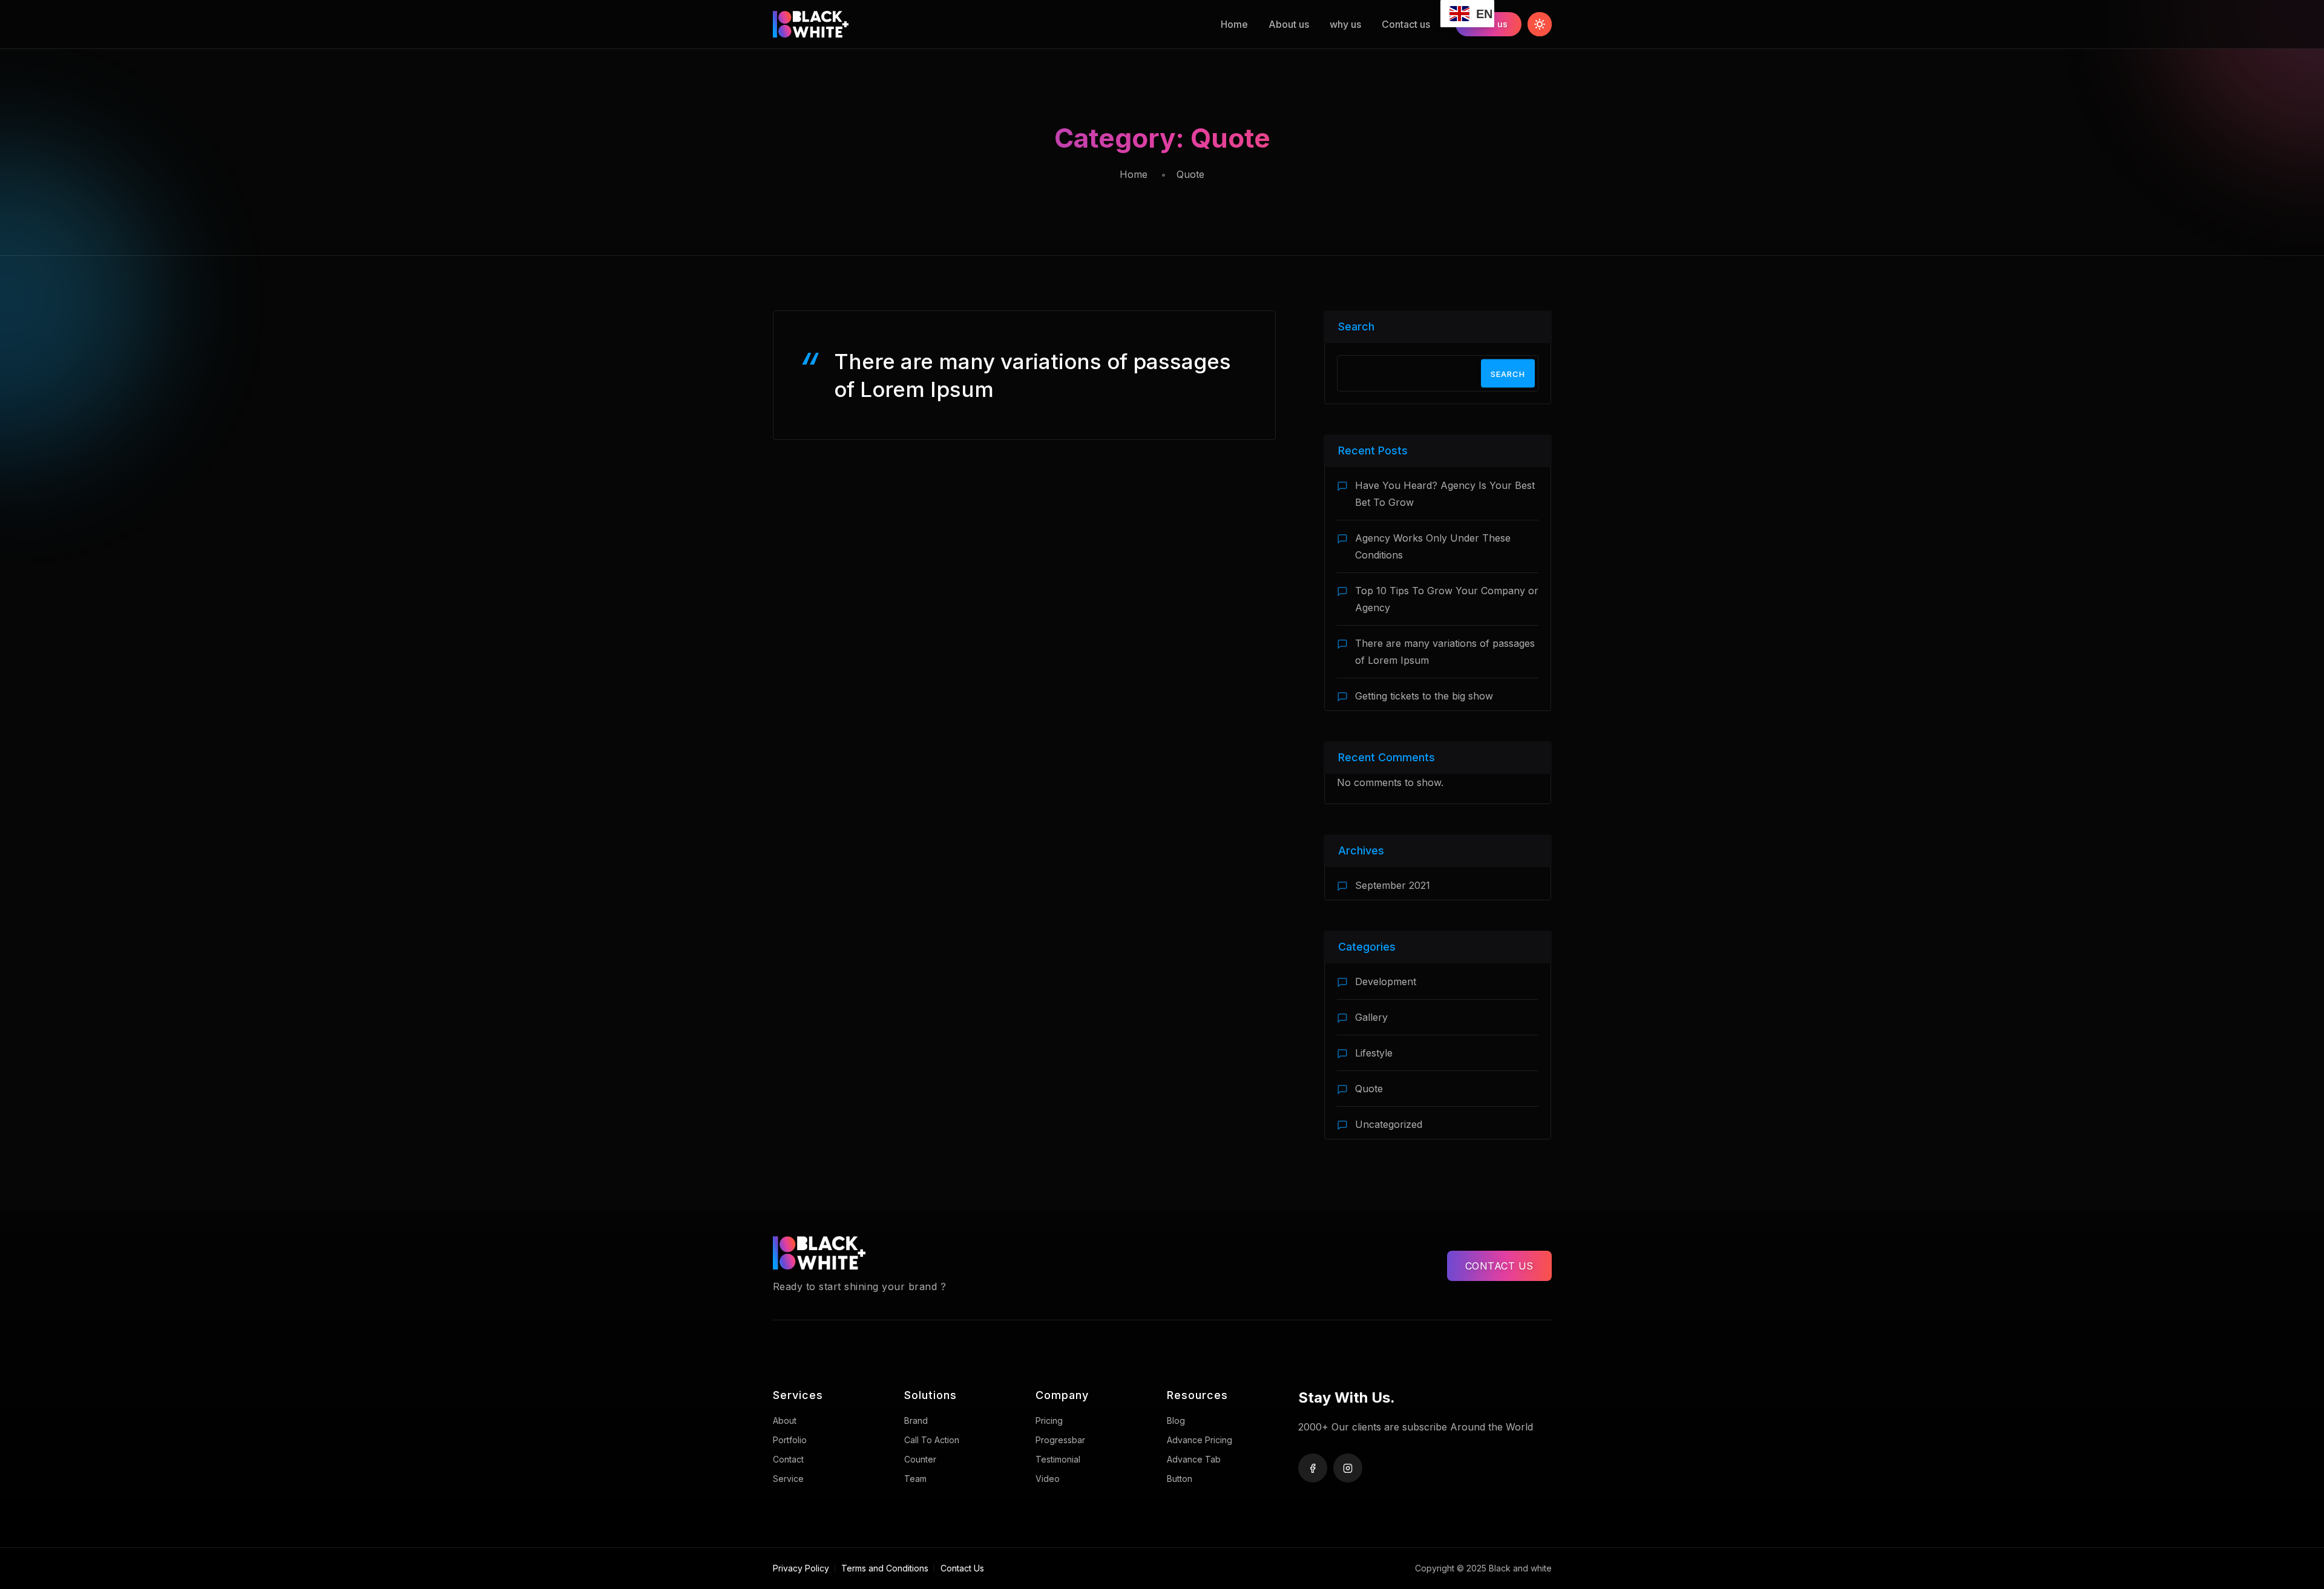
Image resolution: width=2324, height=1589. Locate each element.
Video (1048, 1479)
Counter (920, 1459)
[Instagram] (1348, 1468)
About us (1289, 24)
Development (1386, 981)
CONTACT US (1499, 1266)
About (785, 1420)
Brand (916, 1420)
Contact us (1406, 24)
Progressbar (1060, 1440)
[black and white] (838, 24)
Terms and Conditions (885, 1568)
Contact (788, 1459)
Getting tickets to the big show (1424, 696)
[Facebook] (1313, 1468)
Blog (1176, 1420)
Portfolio (790, 1440)
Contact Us (962, 1568)
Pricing (1049, 1420)
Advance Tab (1194, 1459)
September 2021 (1393, 885)
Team (915, 1479)
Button (1180, 1479)
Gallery (1371, 1017)
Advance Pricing (1200, 1440)
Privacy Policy (801, 1568)
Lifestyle (1374, 1053)
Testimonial (1058, 1459)
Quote (1369, 1089)
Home (1234, 24)
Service (788, 1479)
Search (1356, 326)
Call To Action (932, 1440)
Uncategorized (1389, 1124)
